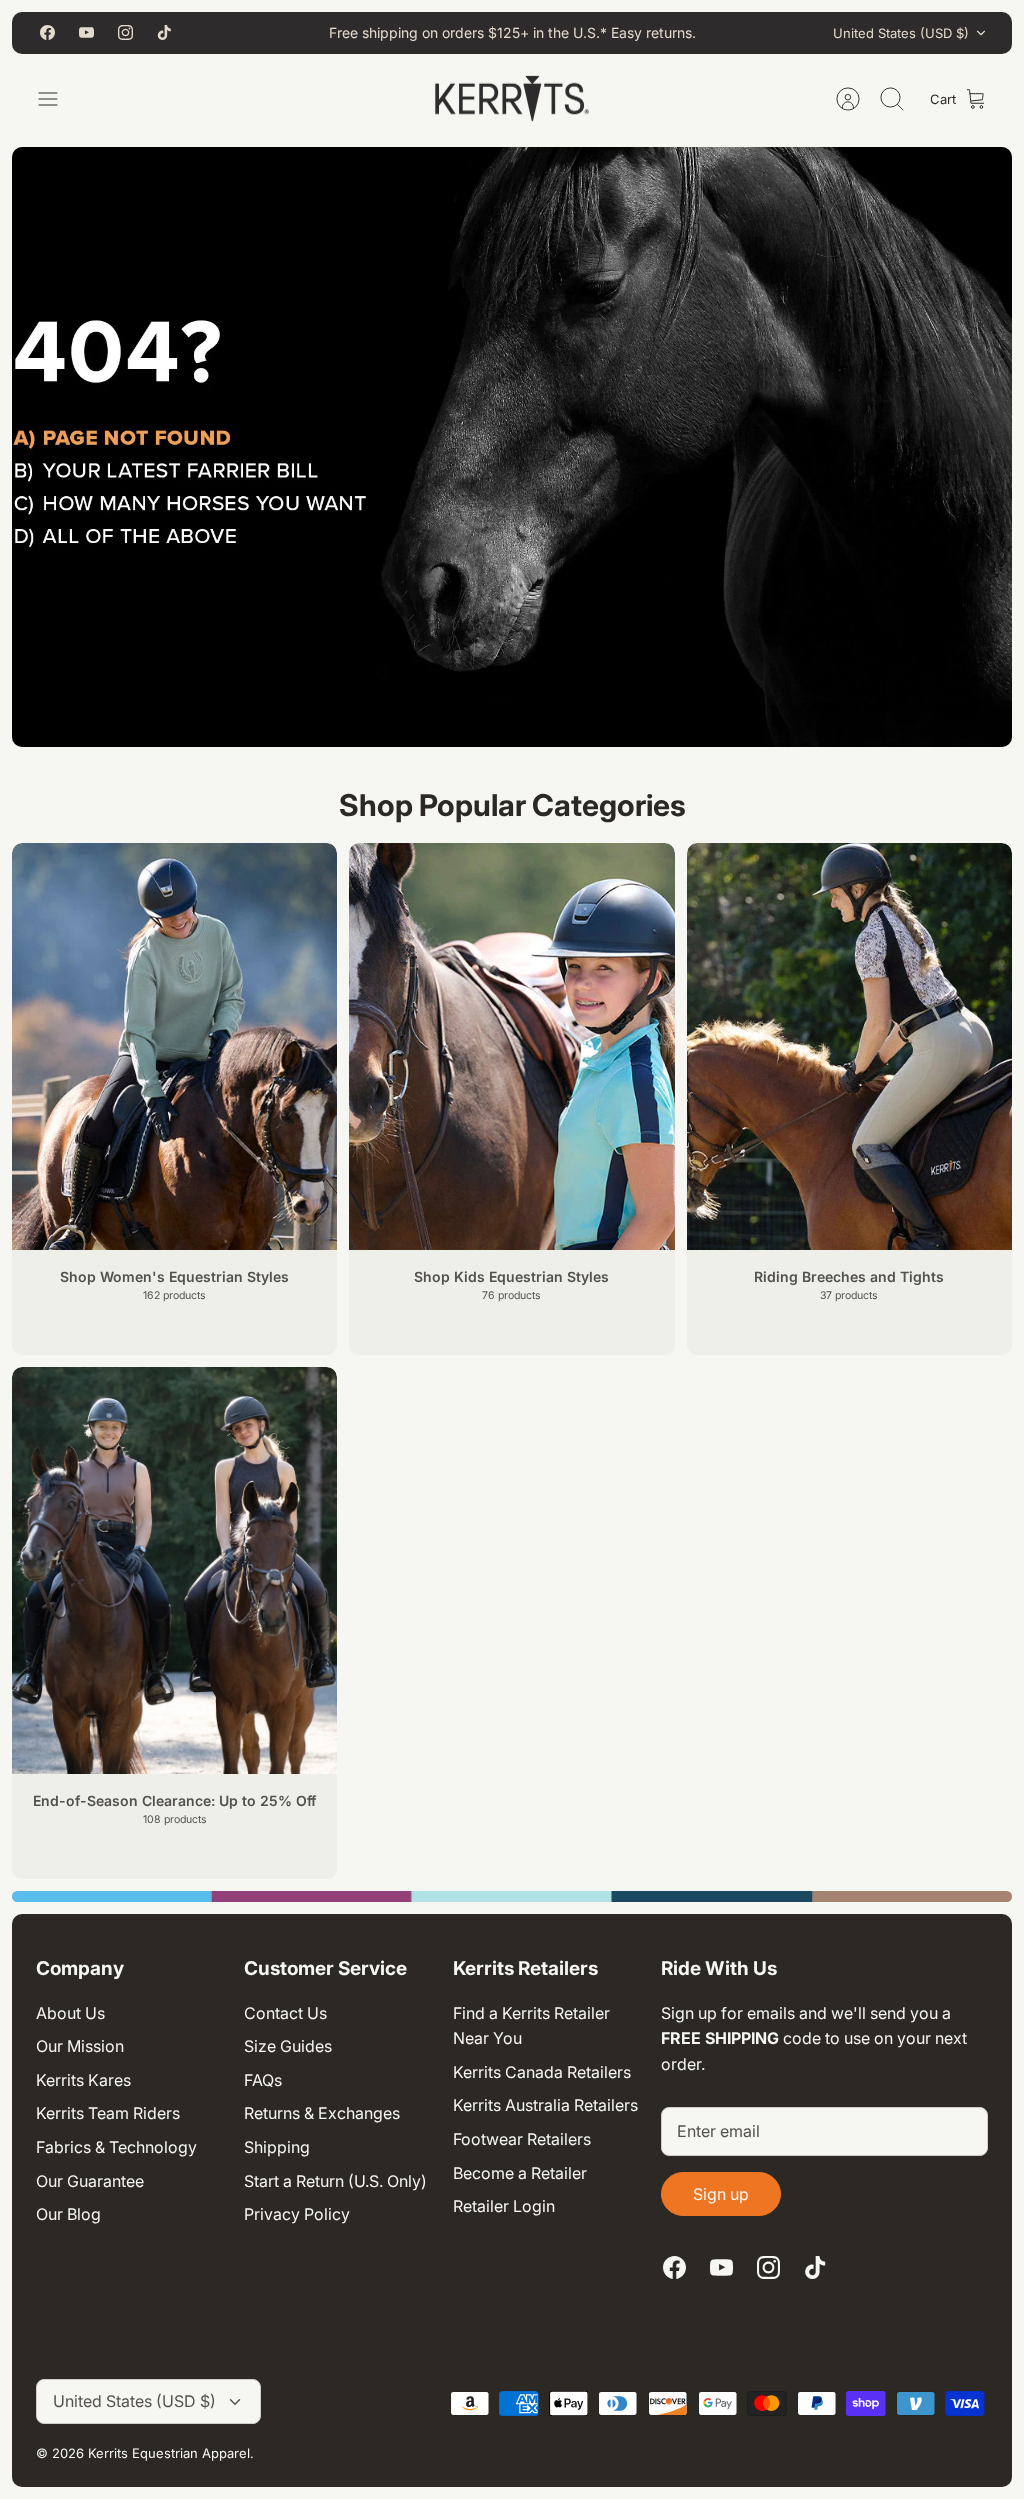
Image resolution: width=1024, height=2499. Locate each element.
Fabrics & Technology (116, 2147)
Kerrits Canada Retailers (542, 2072)
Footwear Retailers (522, 2139)
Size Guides (288, 2046)
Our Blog (68, 2214)
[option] (512, 1896)
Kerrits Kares (83, 2080)
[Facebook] (47, 32)
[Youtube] (86, 32)
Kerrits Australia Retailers (545, 2105)
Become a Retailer (520, 2173)
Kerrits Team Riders (108, 2113)
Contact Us (285, 2013)
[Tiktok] (164, 32)
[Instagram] (125, 32)
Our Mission (80, 2046)
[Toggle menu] (58, 99)
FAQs (263, 2080)
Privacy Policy (297, 2214)
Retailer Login (504, 2206)
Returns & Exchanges (322, 2113)
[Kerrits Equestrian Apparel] (512, 99)
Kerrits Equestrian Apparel (169, 2453)
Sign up (721, 2194)
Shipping (277, 2147)
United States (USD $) (901, 33)
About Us (70, 2013)
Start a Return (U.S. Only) (335, 2181)
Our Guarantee (90, 2181)
